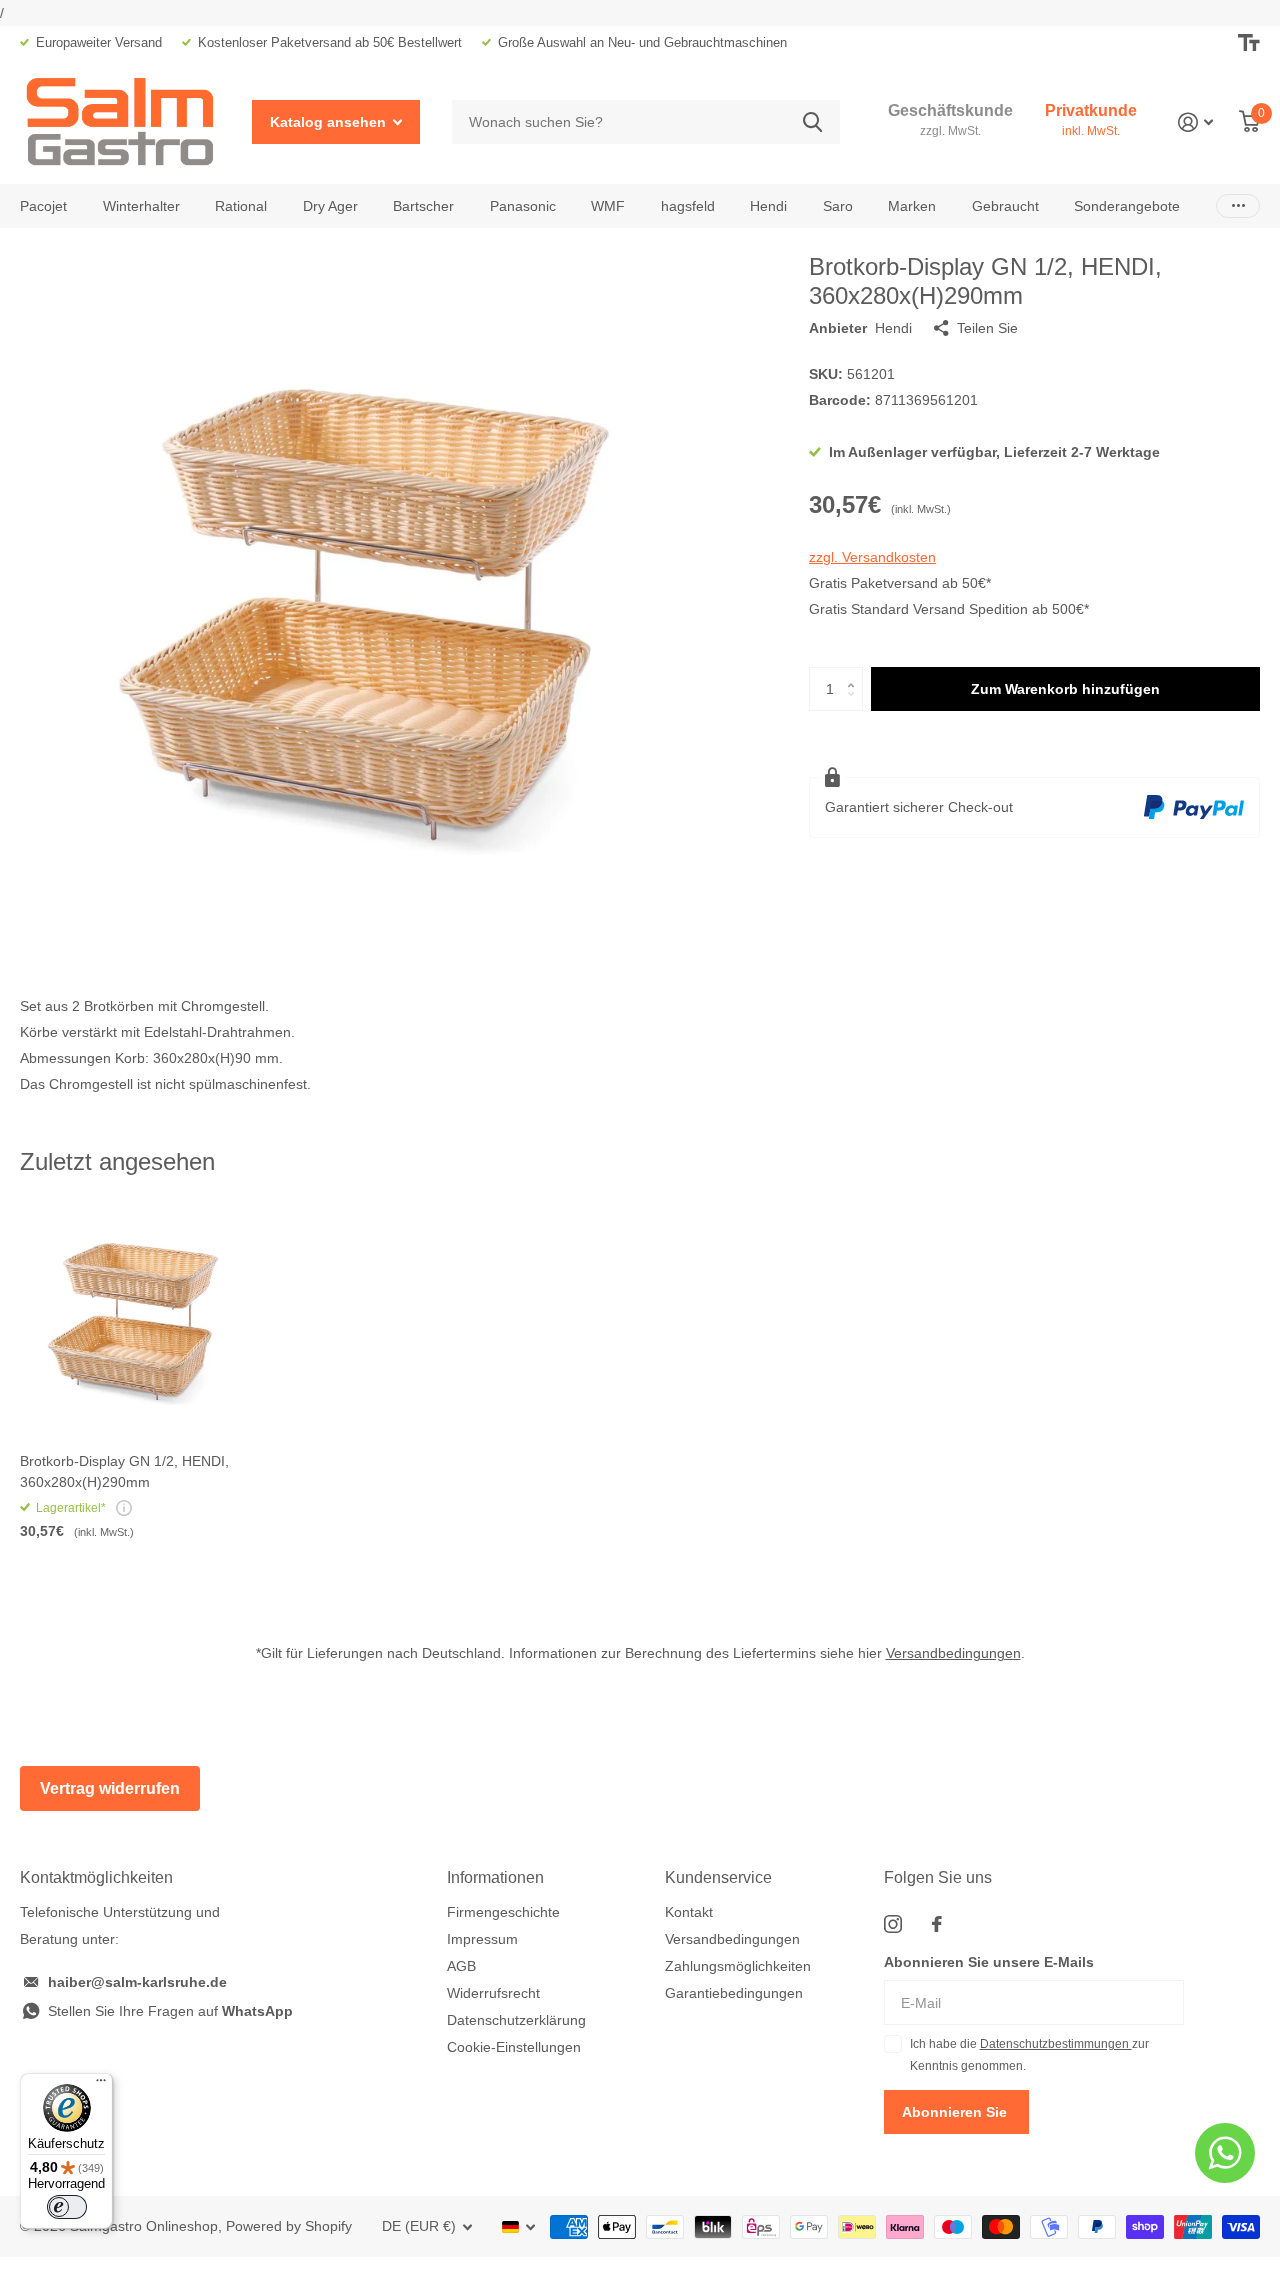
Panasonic (523, 206)
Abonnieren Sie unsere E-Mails (989, 1962)
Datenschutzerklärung (516, 2020)
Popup (124, 1508)
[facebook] (937, 1924)
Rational (241, 206)
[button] (855, 673)
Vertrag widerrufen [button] (110, 1788)
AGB (461, 1966)
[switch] (67, 2207)
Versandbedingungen (953, 1653)
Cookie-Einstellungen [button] (514, 2047)
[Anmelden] (1195, 122)
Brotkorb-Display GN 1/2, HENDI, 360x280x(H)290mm (124, 1471)
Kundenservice (718, 1877)
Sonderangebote (1127, 206)
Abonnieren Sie (956, 2112)
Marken (912, 206)
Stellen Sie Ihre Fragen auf (170, 2011)
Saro (838, 206)
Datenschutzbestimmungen (1056, 2044)
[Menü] (101, 2085)
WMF (608, 206)
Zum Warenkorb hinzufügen (1065, 689)
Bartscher (423, 206)
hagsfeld (688, 206)
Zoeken (812, 122)
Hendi (768, 206)
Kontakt (689, 1912)
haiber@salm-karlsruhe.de (137, 1982)
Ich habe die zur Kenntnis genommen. (1029, 2055)
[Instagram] (893, 1924)
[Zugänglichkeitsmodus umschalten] (1249, 43)
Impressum (482, 1939)
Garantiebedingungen (734, 1993)
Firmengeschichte (503, 1912)
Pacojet (43, 206)
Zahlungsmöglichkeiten (738, 1966)
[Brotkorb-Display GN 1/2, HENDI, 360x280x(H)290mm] (137, 1320)
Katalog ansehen (330, 122)
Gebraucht (1005, 206)
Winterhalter (141, 206)
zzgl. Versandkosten (872, 557)
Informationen (495, 1877)
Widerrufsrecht (493, 1993)
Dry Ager (330, 206)
